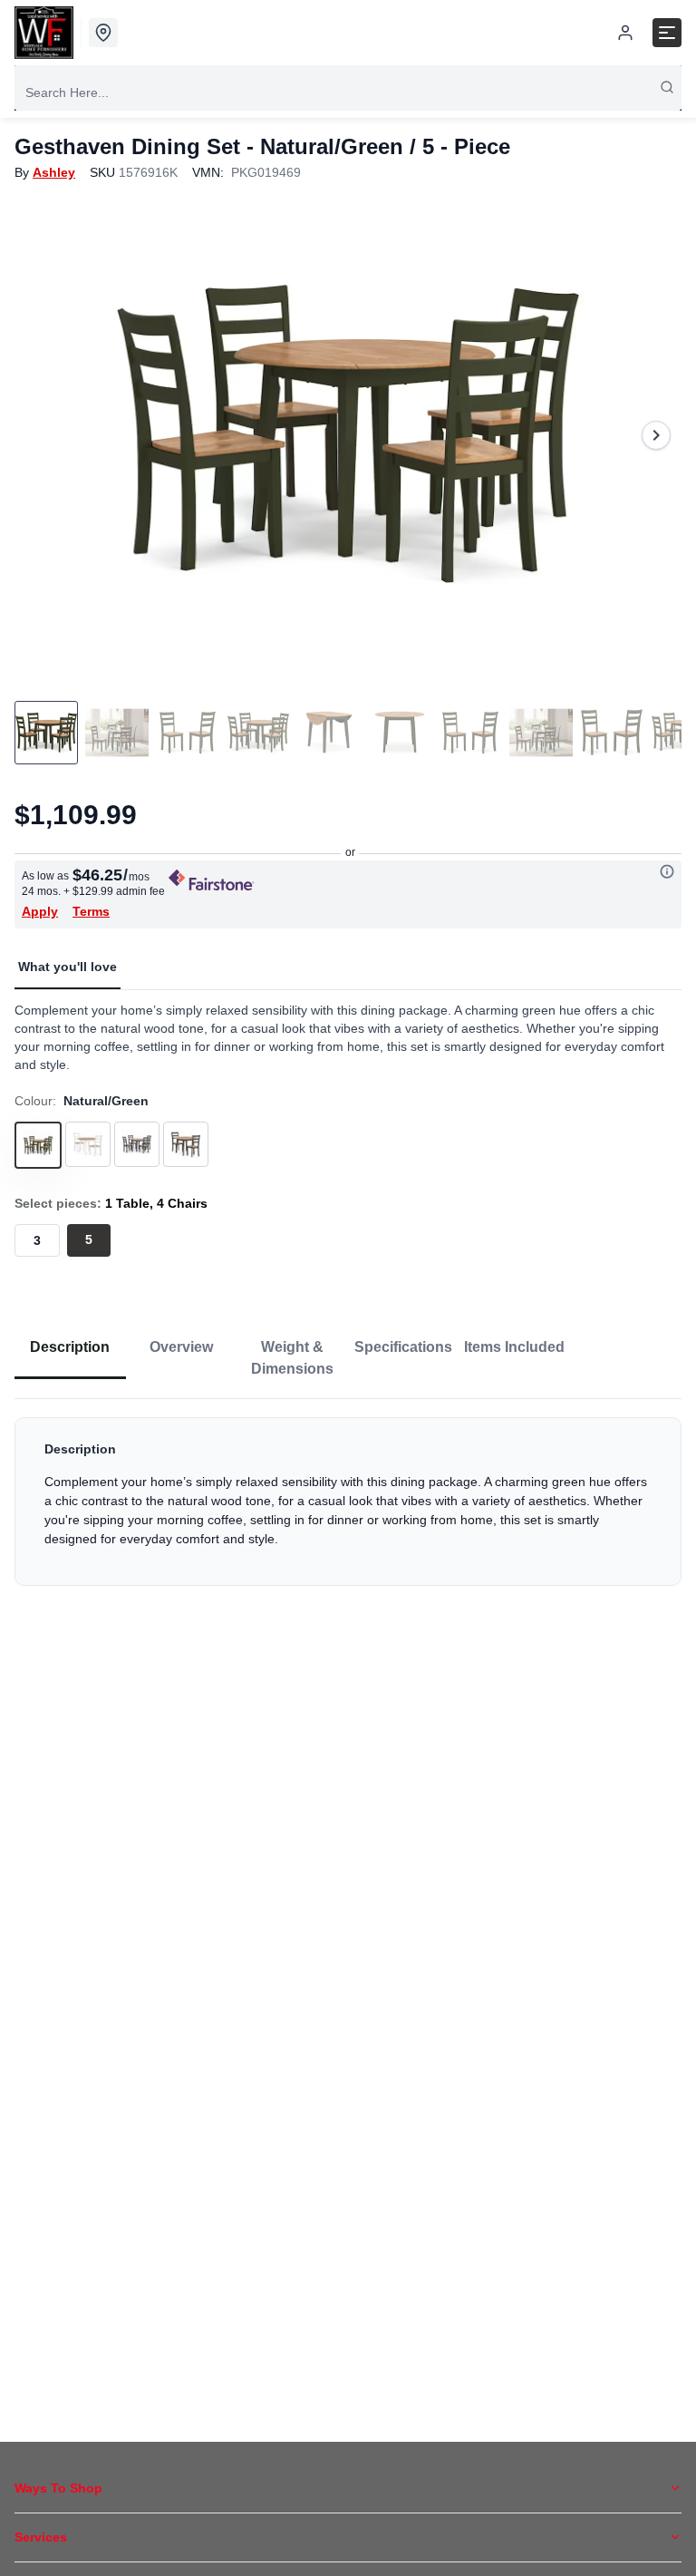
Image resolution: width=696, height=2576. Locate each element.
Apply (40, 911)
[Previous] (40, 435)
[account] (625, 33)
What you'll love (68, 967)
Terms (91, 911)
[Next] (656, 435)
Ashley (54, 172)
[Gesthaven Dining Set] (348, 435)
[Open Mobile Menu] (667, 33)
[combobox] (348, 92)
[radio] (37, 1240)
